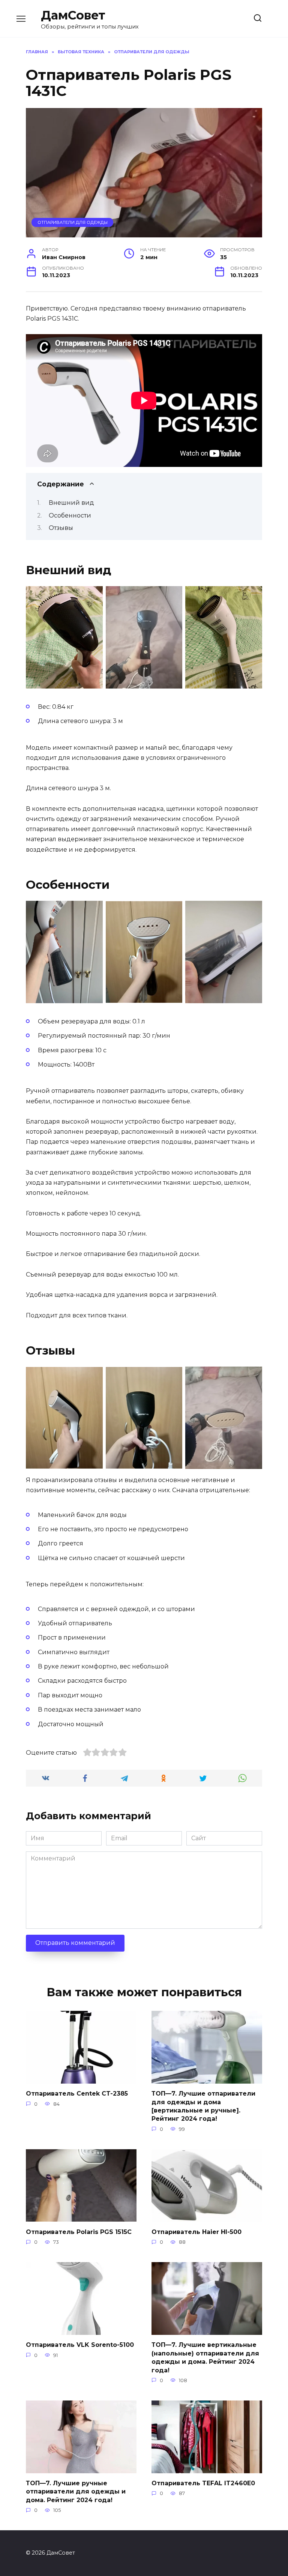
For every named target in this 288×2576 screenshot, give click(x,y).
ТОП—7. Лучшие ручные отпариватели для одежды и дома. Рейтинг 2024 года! (76, 2492)
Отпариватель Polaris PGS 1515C (79, 2232)
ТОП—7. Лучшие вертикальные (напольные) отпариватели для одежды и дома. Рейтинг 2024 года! (205, 2357)
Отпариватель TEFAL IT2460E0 (203, 2483)
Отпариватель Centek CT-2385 (77, 2094)
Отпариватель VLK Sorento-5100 (80, 2345)
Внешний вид (71, 503)
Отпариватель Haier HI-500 (196, 2232)
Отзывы (61, 528)
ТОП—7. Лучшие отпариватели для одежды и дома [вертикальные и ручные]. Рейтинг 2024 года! (203, 2106)
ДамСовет (73, 15)
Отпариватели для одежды (73, 222)
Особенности (70, 515)
